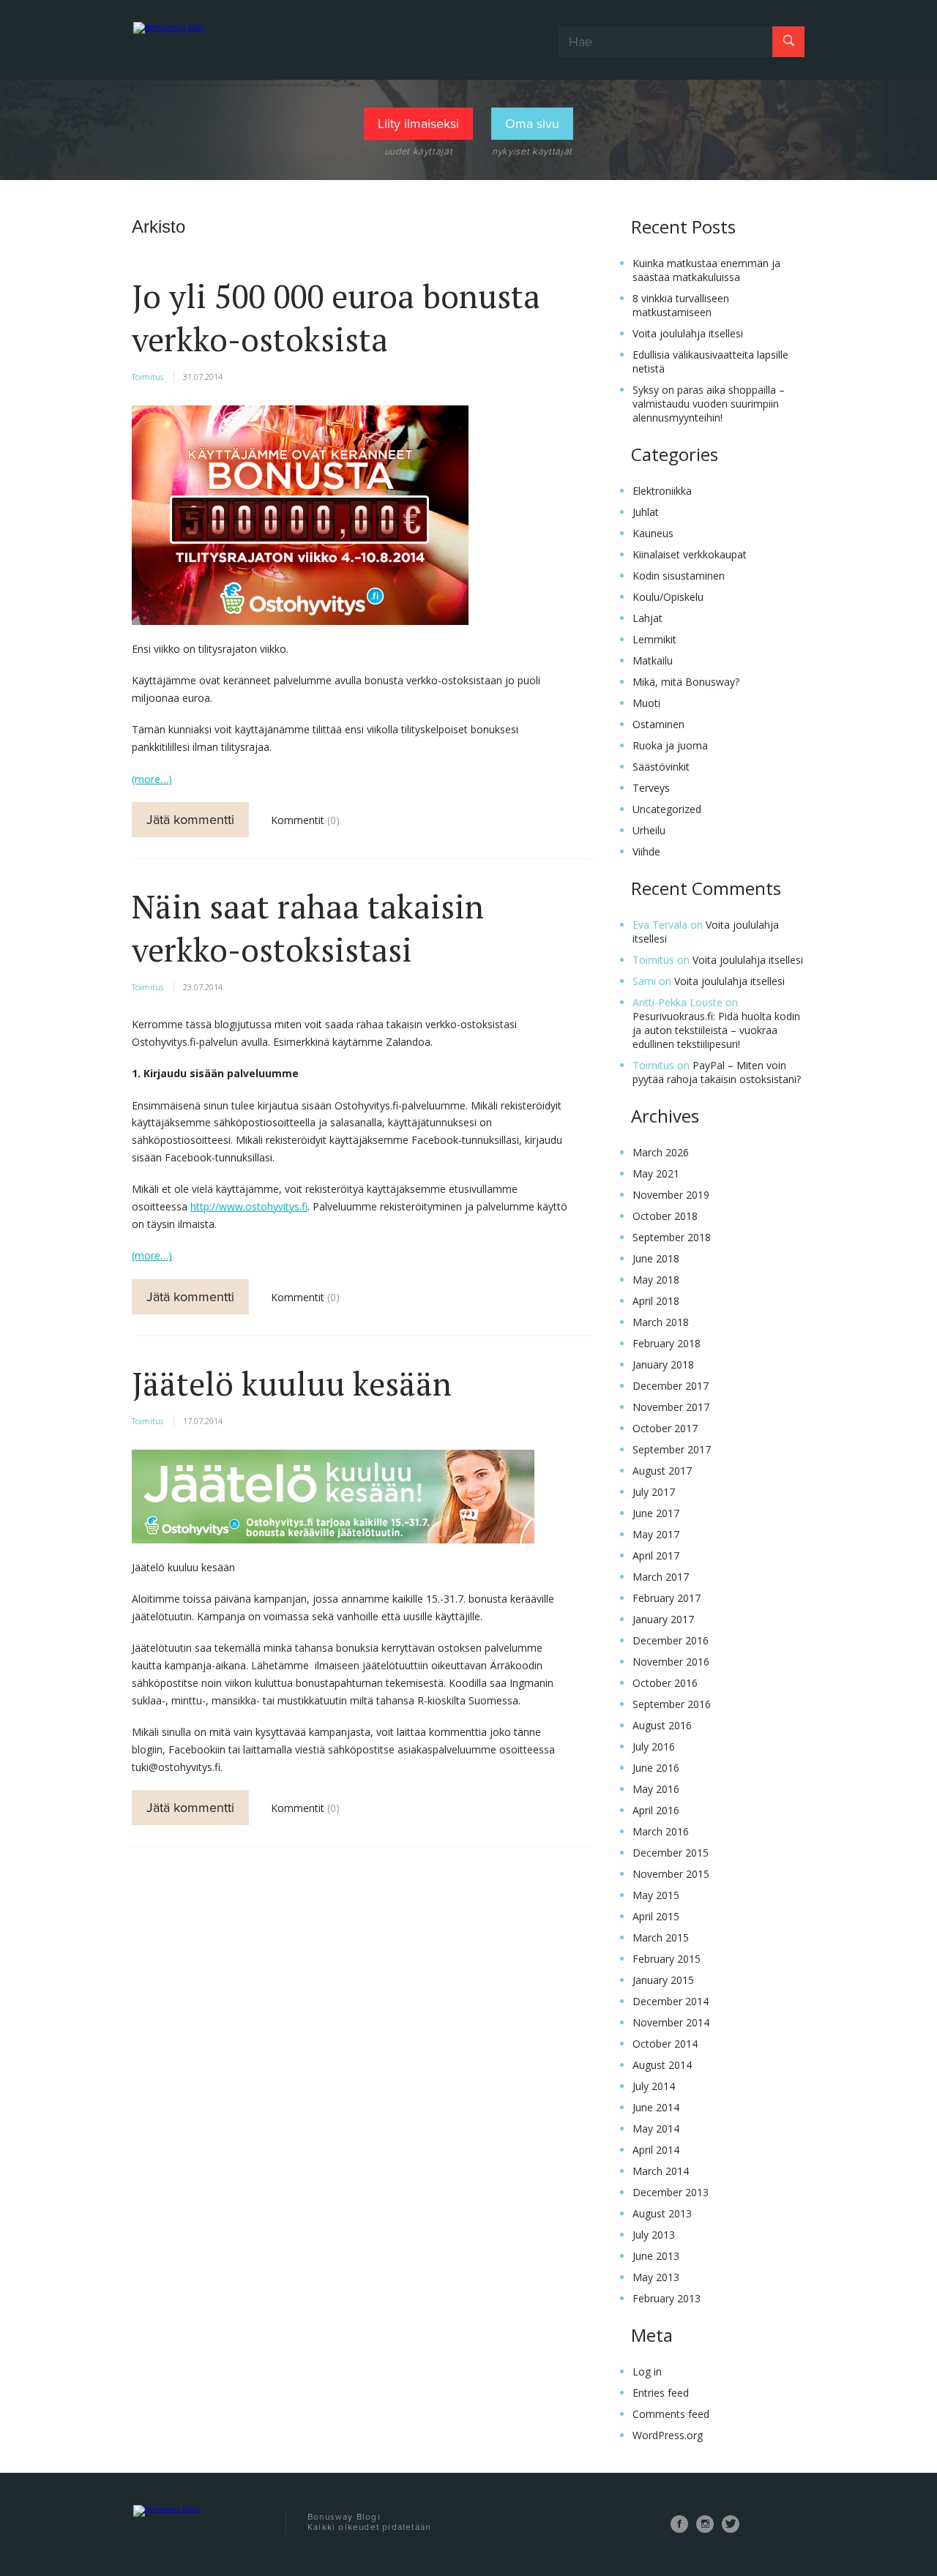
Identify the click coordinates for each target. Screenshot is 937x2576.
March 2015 (661, 1937)
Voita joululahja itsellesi (688, 333)
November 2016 (671, 1662)
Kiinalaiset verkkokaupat (690, 554)
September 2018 (672, 1237)
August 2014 (662, 2065)
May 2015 (656, 1895)
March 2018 (661, 1322)
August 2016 (662, 1725)
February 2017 (667, 1598)
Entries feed (661, 2393)
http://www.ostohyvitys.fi (249, 1206)
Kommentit (299, 820)
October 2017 (665, 1428)
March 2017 (661, 1577)
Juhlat (646, 512)
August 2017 (662, 1471)
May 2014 (656, 2128)
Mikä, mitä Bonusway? (686, 682)
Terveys (651, 788)
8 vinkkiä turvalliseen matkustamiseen (681, 305)
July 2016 (654, 1746)
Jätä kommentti (190, 820)
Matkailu (653, 660)
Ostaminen (658, 724)
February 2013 (667, 2298)
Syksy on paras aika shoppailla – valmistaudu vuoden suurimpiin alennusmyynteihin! (709, 404)
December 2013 (671, 2192)
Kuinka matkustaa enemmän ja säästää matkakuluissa (706, 270)
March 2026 (661, 1152)
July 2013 (654, 2235)
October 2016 (665, 1683)
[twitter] (731, 2524)
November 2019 (671, 1195)
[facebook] (679, 2524)
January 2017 (663, 1619)
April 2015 (656, 1916)
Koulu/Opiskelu (668, 597)
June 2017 (656, 1513)
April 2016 (656, 1810)
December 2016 (671, 1640)
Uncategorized (667, 809)
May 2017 (656, 1534)
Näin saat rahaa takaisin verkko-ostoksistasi (308, 928)
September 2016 (672, 1704)
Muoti (646, 703)
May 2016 (656, 1789)
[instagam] (705, 2524)
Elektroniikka (662, 491)
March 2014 (661, 2171)
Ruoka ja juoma (670, 745)
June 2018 (656, 1258)
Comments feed (671, 2414)
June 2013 (656, 2256)
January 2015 (663, 1980)
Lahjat (647, 618)
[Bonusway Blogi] (203, 41)
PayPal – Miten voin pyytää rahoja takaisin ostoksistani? (717, 1072)
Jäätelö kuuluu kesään (292, 1384)
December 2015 (671, 1853)
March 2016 (661, 1831)
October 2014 (665, 2044)
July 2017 (654, 1492)
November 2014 (671, 2022)
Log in (647, 2371)
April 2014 (656, 2150)
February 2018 (667, 1343)
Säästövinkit (661, 767)
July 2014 (654, 2086)
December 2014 (671, 2001)
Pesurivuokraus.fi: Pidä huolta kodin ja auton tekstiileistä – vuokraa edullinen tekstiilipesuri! (716, 1030)
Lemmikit (654, 639)
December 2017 (671, 1386)
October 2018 (665, 1216)
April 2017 (656, 1555)
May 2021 (656, 1173)
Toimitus (148, 377)
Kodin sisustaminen (679, 576)
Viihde (646, 851)
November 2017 (671, 1407)
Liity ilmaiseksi (418, 124)
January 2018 (663, 1364)
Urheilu (649, 830)
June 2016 (656, 1768)
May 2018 (656, 1280)
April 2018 (656, 1301)
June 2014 (656, 2107)
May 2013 (656, 2277)
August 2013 (662, 2213)
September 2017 (672, 1449)
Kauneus (653, 533)
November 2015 (671, 1874)
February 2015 (667, 1959)
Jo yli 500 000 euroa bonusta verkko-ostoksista (336, 318)
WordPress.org (668, 2435)
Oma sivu (532, 124)
